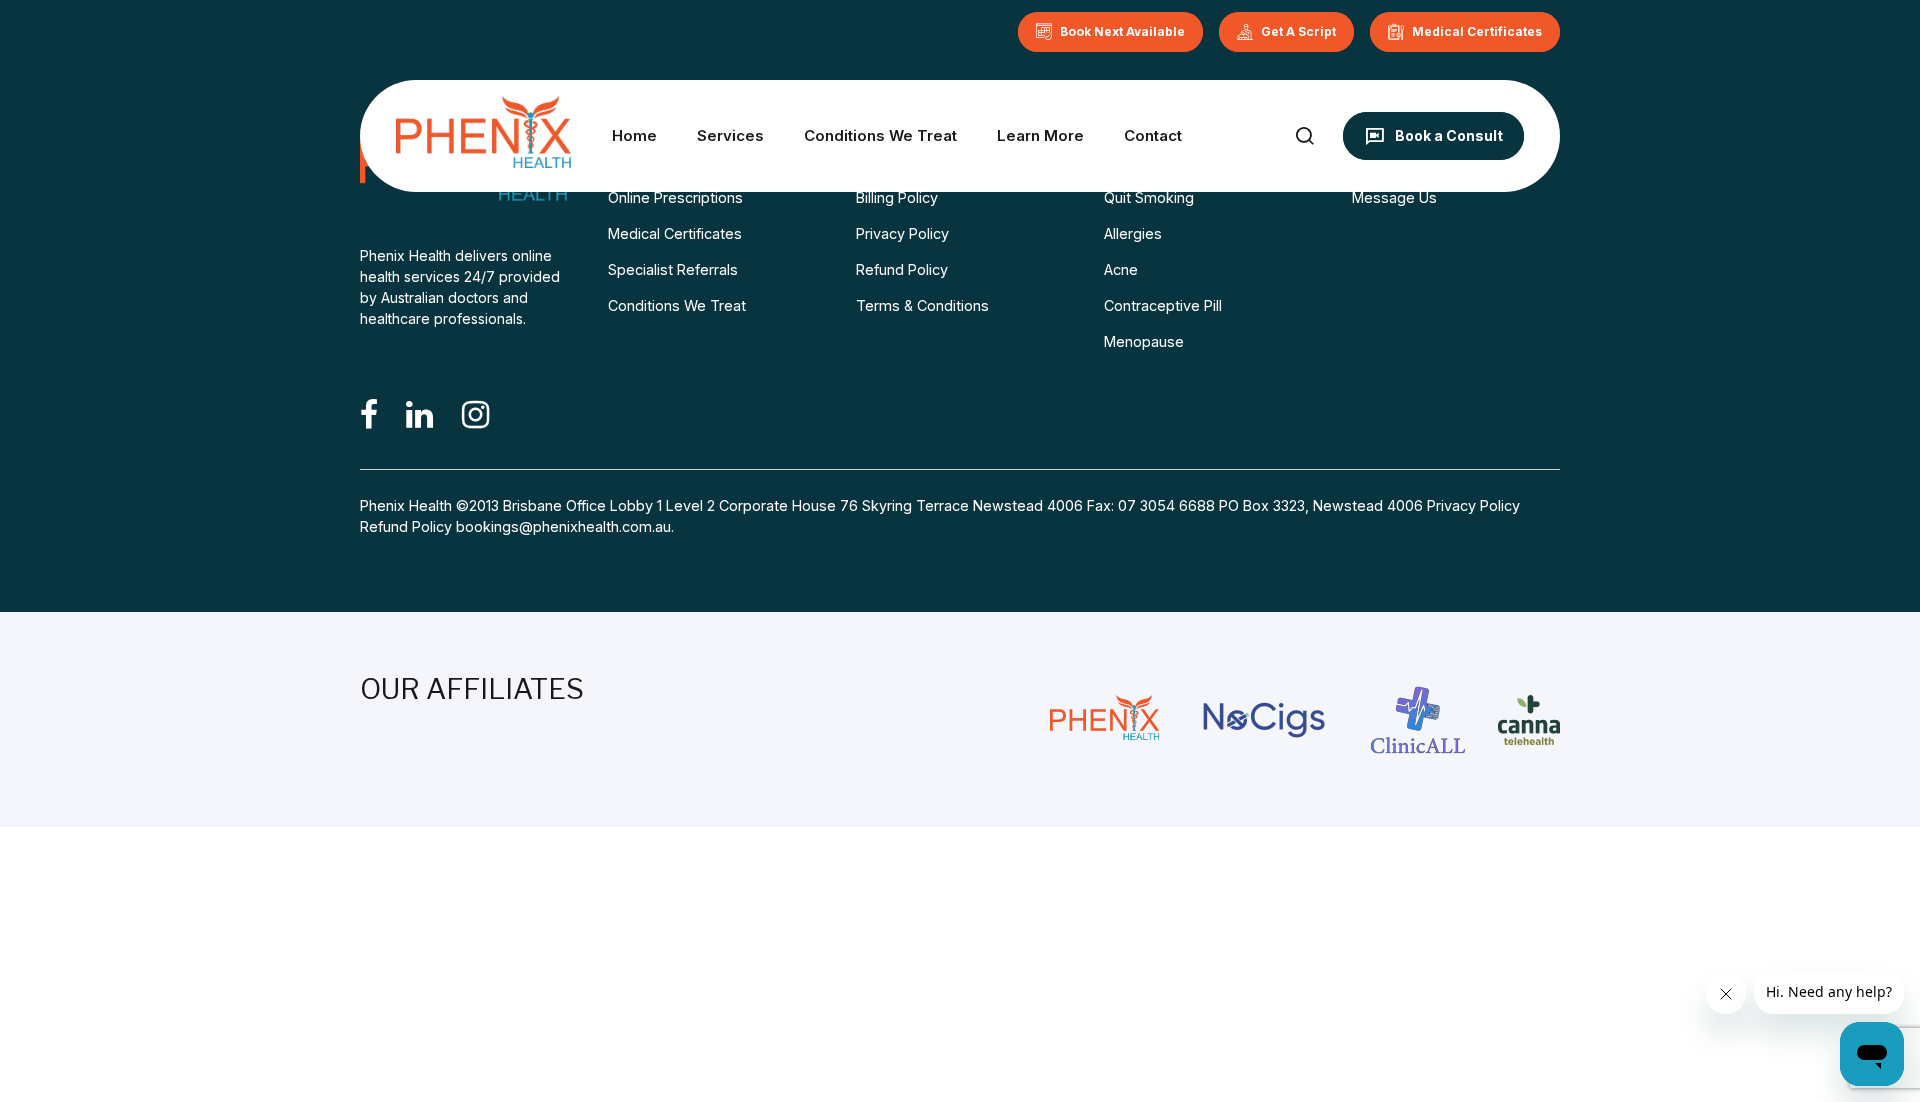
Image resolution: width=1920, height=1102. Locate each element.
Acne (1121, 269)
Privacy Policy (902, 233)
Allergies (1133, 233)
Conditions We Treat (880, 135)
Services (730, 135)
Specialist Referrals (673, 269)
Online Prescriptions (675, 197)
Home (634, 135)
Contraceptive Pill (1163, 305)
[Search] (1304, 135)
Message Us (1394, 197)
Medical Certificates (675, 233)
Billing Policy (897, 197)
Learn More (1040, 135)
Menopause (1144, 341)
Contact (1153, 135)
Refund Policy (902, 269)
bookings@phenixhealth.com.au (563, 526)
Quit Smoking (1149, 197)
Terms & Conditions (922, 305)
